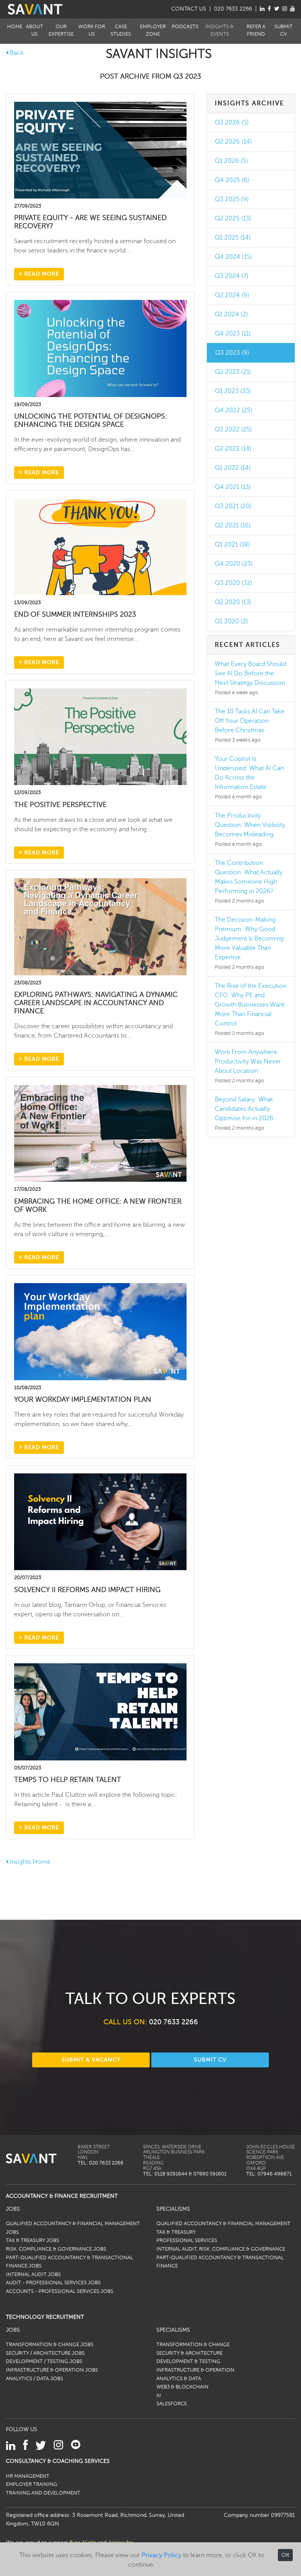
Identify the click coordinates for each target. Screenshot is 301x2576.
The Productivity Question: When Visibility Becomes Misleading (250, 825)
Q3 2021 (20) (233, 506)
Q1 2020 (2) (231, 621)
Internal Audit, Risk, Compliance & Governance (221, 2249)
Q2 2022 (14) (233, 449)
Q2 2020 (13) (233, 602)
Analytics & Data (179, 2379)
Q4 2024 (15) (233, 257)
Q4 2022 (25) (234, 410)
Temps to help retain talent (68, 1780)
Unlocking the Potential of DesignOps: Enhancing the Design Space (91, 420)
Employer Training (32, 2484)
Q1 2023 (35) (233, 391)
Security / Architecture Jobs (45, 2353)
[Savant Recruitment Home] (35, 9)
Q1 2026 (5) (231, 161)
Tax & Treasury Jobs (33, 2240)
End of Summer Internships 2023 (75, 614)
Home (15, 27)
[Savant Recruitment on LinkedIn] (262, 9)
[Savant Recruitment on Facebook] (269, 9)
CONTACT (189, 9)
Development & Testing (188, 2361)
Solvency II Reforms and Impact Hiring (87, 1590)
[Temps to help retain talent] (100, 1711)
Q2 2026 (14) (233, 142)
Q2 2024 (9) (232, 295)
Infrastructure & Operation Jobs (52, 2370)
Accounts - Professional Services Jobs (60, 2291)
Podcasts (185, 27)
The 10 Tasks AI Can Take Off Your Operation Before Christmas (250, 721)
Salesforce (172, 2404)
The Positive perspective (60, 805)
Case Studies (121, 30)
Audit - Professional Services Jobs (53, 2283)
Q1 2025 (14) (233, 238)
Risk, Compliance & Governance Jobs (56, 2249)
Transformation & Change (193, 2345)
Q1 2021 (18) (232, 545)
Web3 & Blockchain (182, 2387)
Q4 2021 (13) (233, 487)
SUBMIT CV (210, 2060)
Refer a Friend (256, 30)
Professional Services (187, 2240)
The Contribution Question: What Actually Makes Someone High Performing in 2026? (249, 877)
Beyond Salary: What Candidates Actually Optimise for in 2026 (244, 1109)
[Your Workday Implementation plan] (100, 1331)
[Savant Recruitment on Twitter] (277, 9)
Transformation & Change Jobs (50, 2345)
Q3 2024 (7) (232, 276)
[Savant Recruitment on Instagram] (285, 9)
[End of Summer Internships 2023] (100, 546)
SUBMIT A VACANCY (91, 2060)
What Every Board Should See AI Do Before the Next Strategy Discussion (250, 673)
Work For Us (92, 30)
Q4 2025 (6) (232, 180)
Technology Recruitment (45, 2317)
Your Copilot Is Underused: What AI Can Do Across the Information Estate (249, 773)
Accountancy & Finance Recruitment (62, 2196)
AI (159, 2395)
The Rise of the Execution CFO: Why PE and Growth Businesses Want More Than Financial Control (251, 1005)
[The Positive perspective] (100, 737)
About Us (34, 30)
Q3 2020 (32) (234, 583)
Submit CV (284, 30)
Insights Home (29, 1862)
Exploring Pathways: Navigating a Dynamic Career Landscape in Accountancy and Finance (96, 1003)
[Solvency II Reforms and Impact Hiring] (100, 1522)
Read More (41, 274)
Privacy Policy (161, 2555)
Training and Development (43, 2493)
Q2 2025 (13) (233, 218)
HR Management (28, 2476)
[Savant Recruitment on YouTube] (292, 9)
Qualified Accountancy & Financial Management (223, 2224)
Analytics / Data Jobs (34, 2379)
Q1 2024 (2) (231, 314)
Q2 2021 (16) (233, 525)
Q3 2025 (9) (232, 199)
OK (285, 2555)
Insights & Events (219, 30)
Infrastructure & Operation (195, 2370)
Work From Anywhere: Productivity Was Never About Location (248, 1061)
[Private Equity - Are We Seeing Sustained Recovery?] (100, 150)
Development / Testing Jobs (44, 2361)
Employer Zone (153, 30)
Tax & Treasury (176, 2232)
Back (16, 53)
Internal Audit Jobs (33, 2275)
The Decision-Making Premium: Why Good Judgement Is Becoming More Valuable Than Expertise (249, 939)
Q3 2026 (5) (232, 123)
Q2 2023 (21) (233, 372)
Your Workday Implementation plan (83, 1399)
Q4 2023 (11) (233, 334)
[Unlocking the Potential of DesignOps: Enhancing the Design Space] (100, 348)
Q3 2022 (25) (233, 430)
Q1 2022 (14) (233, 468)
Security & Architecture (189, 2353)
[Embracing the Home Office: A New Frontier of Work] (100, 1133)
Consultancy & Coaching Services (58, 2461)
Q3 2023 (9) (232, 353)
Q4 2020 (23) (234, 564)
